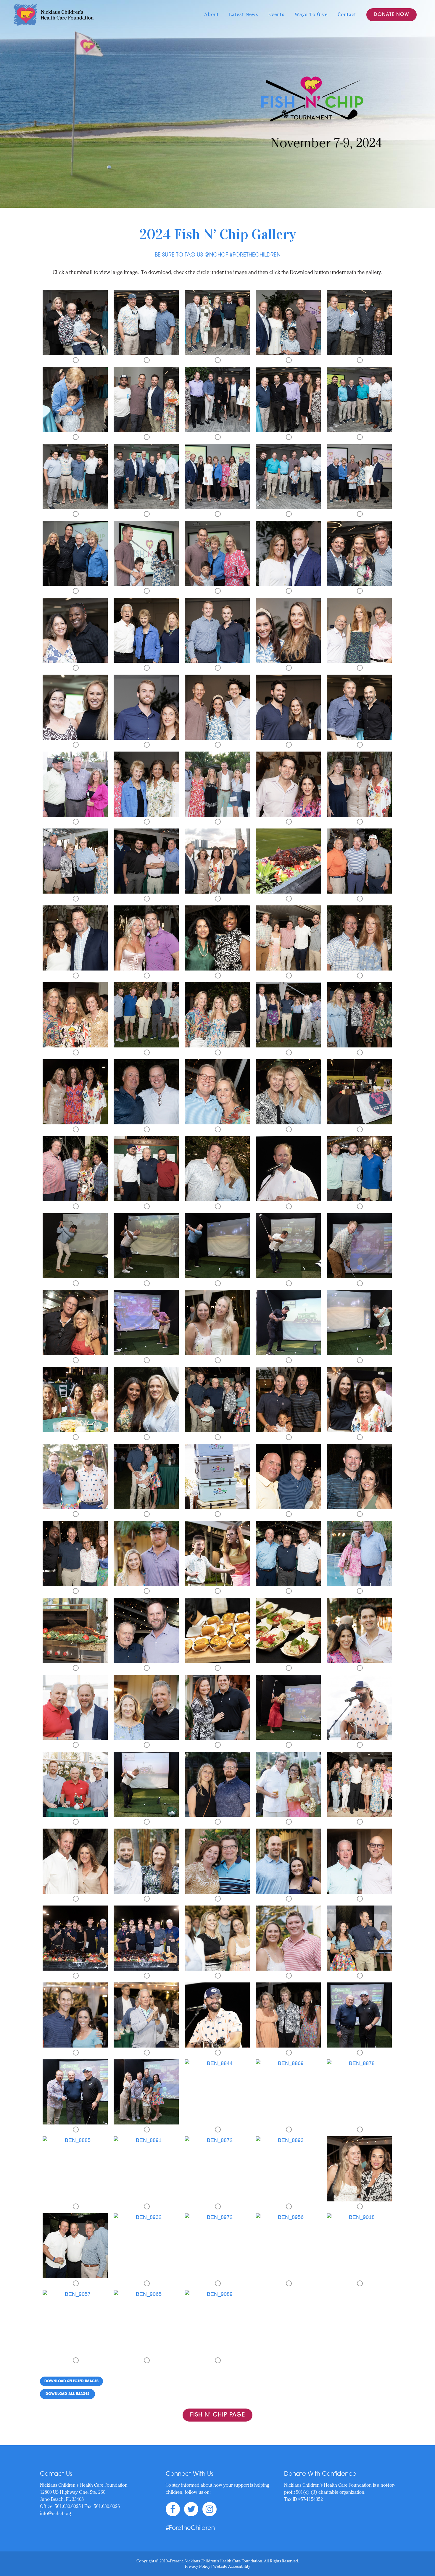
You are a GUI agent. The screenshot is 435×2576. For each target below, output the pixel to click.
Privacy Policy (198, 2567)
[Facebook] (173, 2506)
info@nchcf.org (55, 2514)
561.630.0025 (68, 2507)
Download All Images (67, 2394)
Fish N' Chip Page (217, 2415)
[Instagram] (208, 2506)
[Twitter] (190, 2506)
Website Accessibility (232, 2567)
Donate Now (391, 15)
